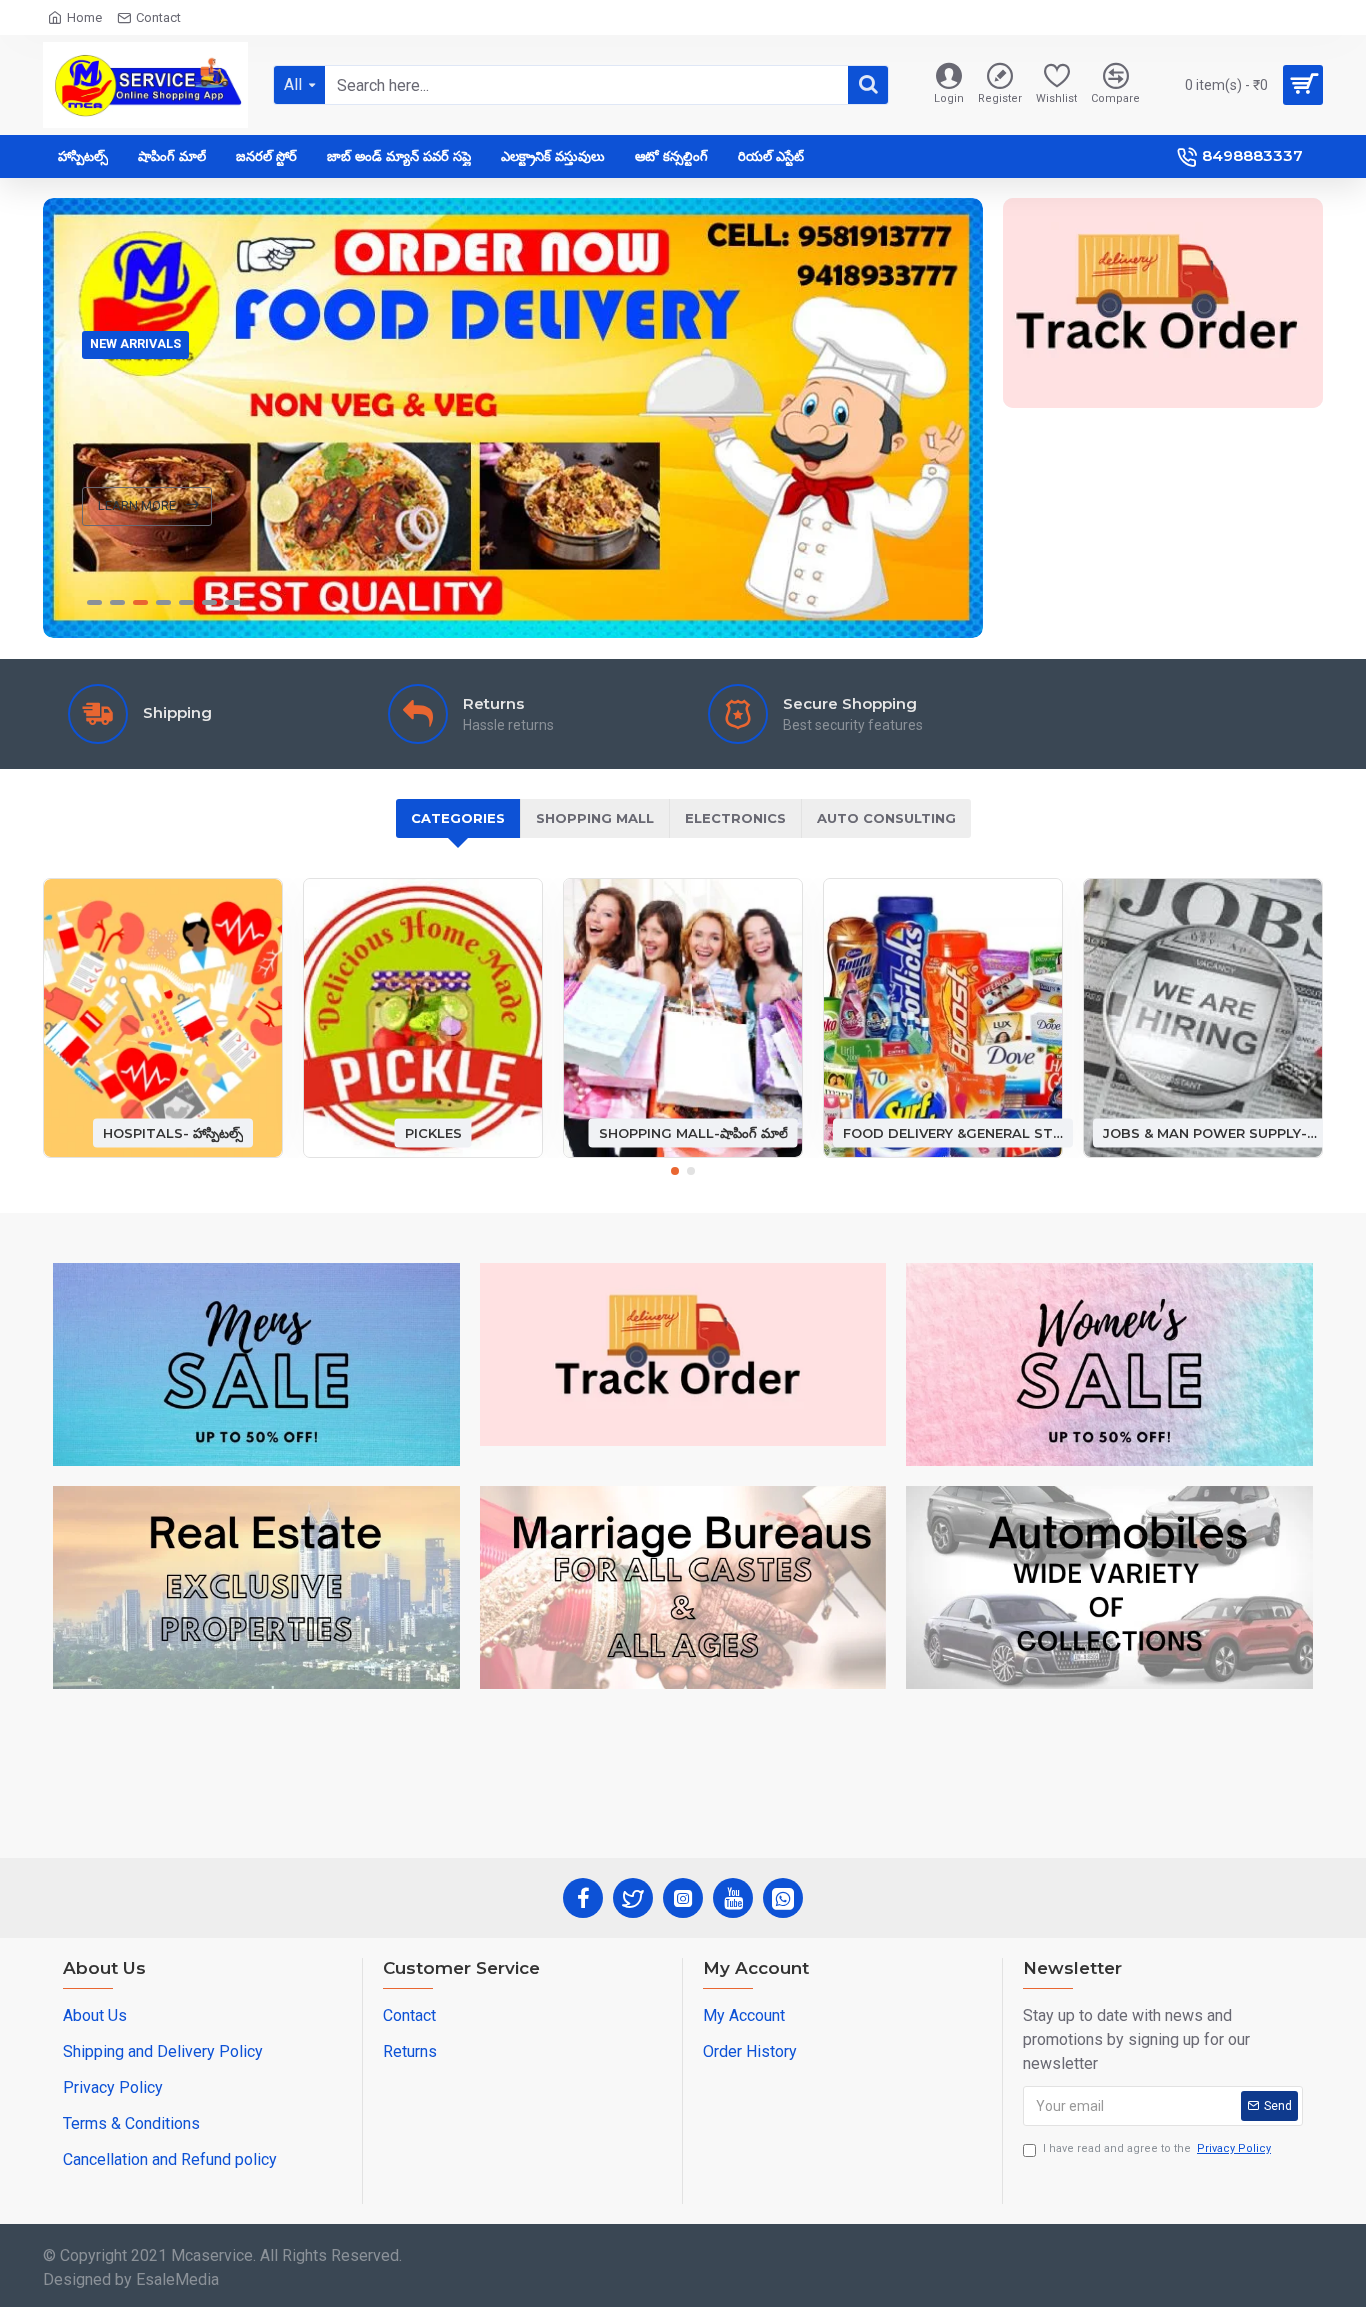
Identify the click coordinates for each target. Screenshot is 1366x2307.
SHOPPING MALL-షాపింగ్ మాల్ (693, 1132)
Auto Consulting (886, 818)
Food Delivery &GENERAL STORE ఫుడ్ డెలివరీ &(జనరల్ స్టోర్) (953, 1132)
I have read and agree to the (1157, 2148)
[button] (675, 1171)
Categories (458, 818)
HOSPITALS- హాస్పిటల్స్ (173, 1132)
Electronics (735, 818)
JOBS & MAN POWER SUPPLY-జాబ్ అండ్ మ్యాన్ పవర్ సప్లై (1213, 1132)
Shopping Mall (595, 818)
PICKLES (433, 1132)
